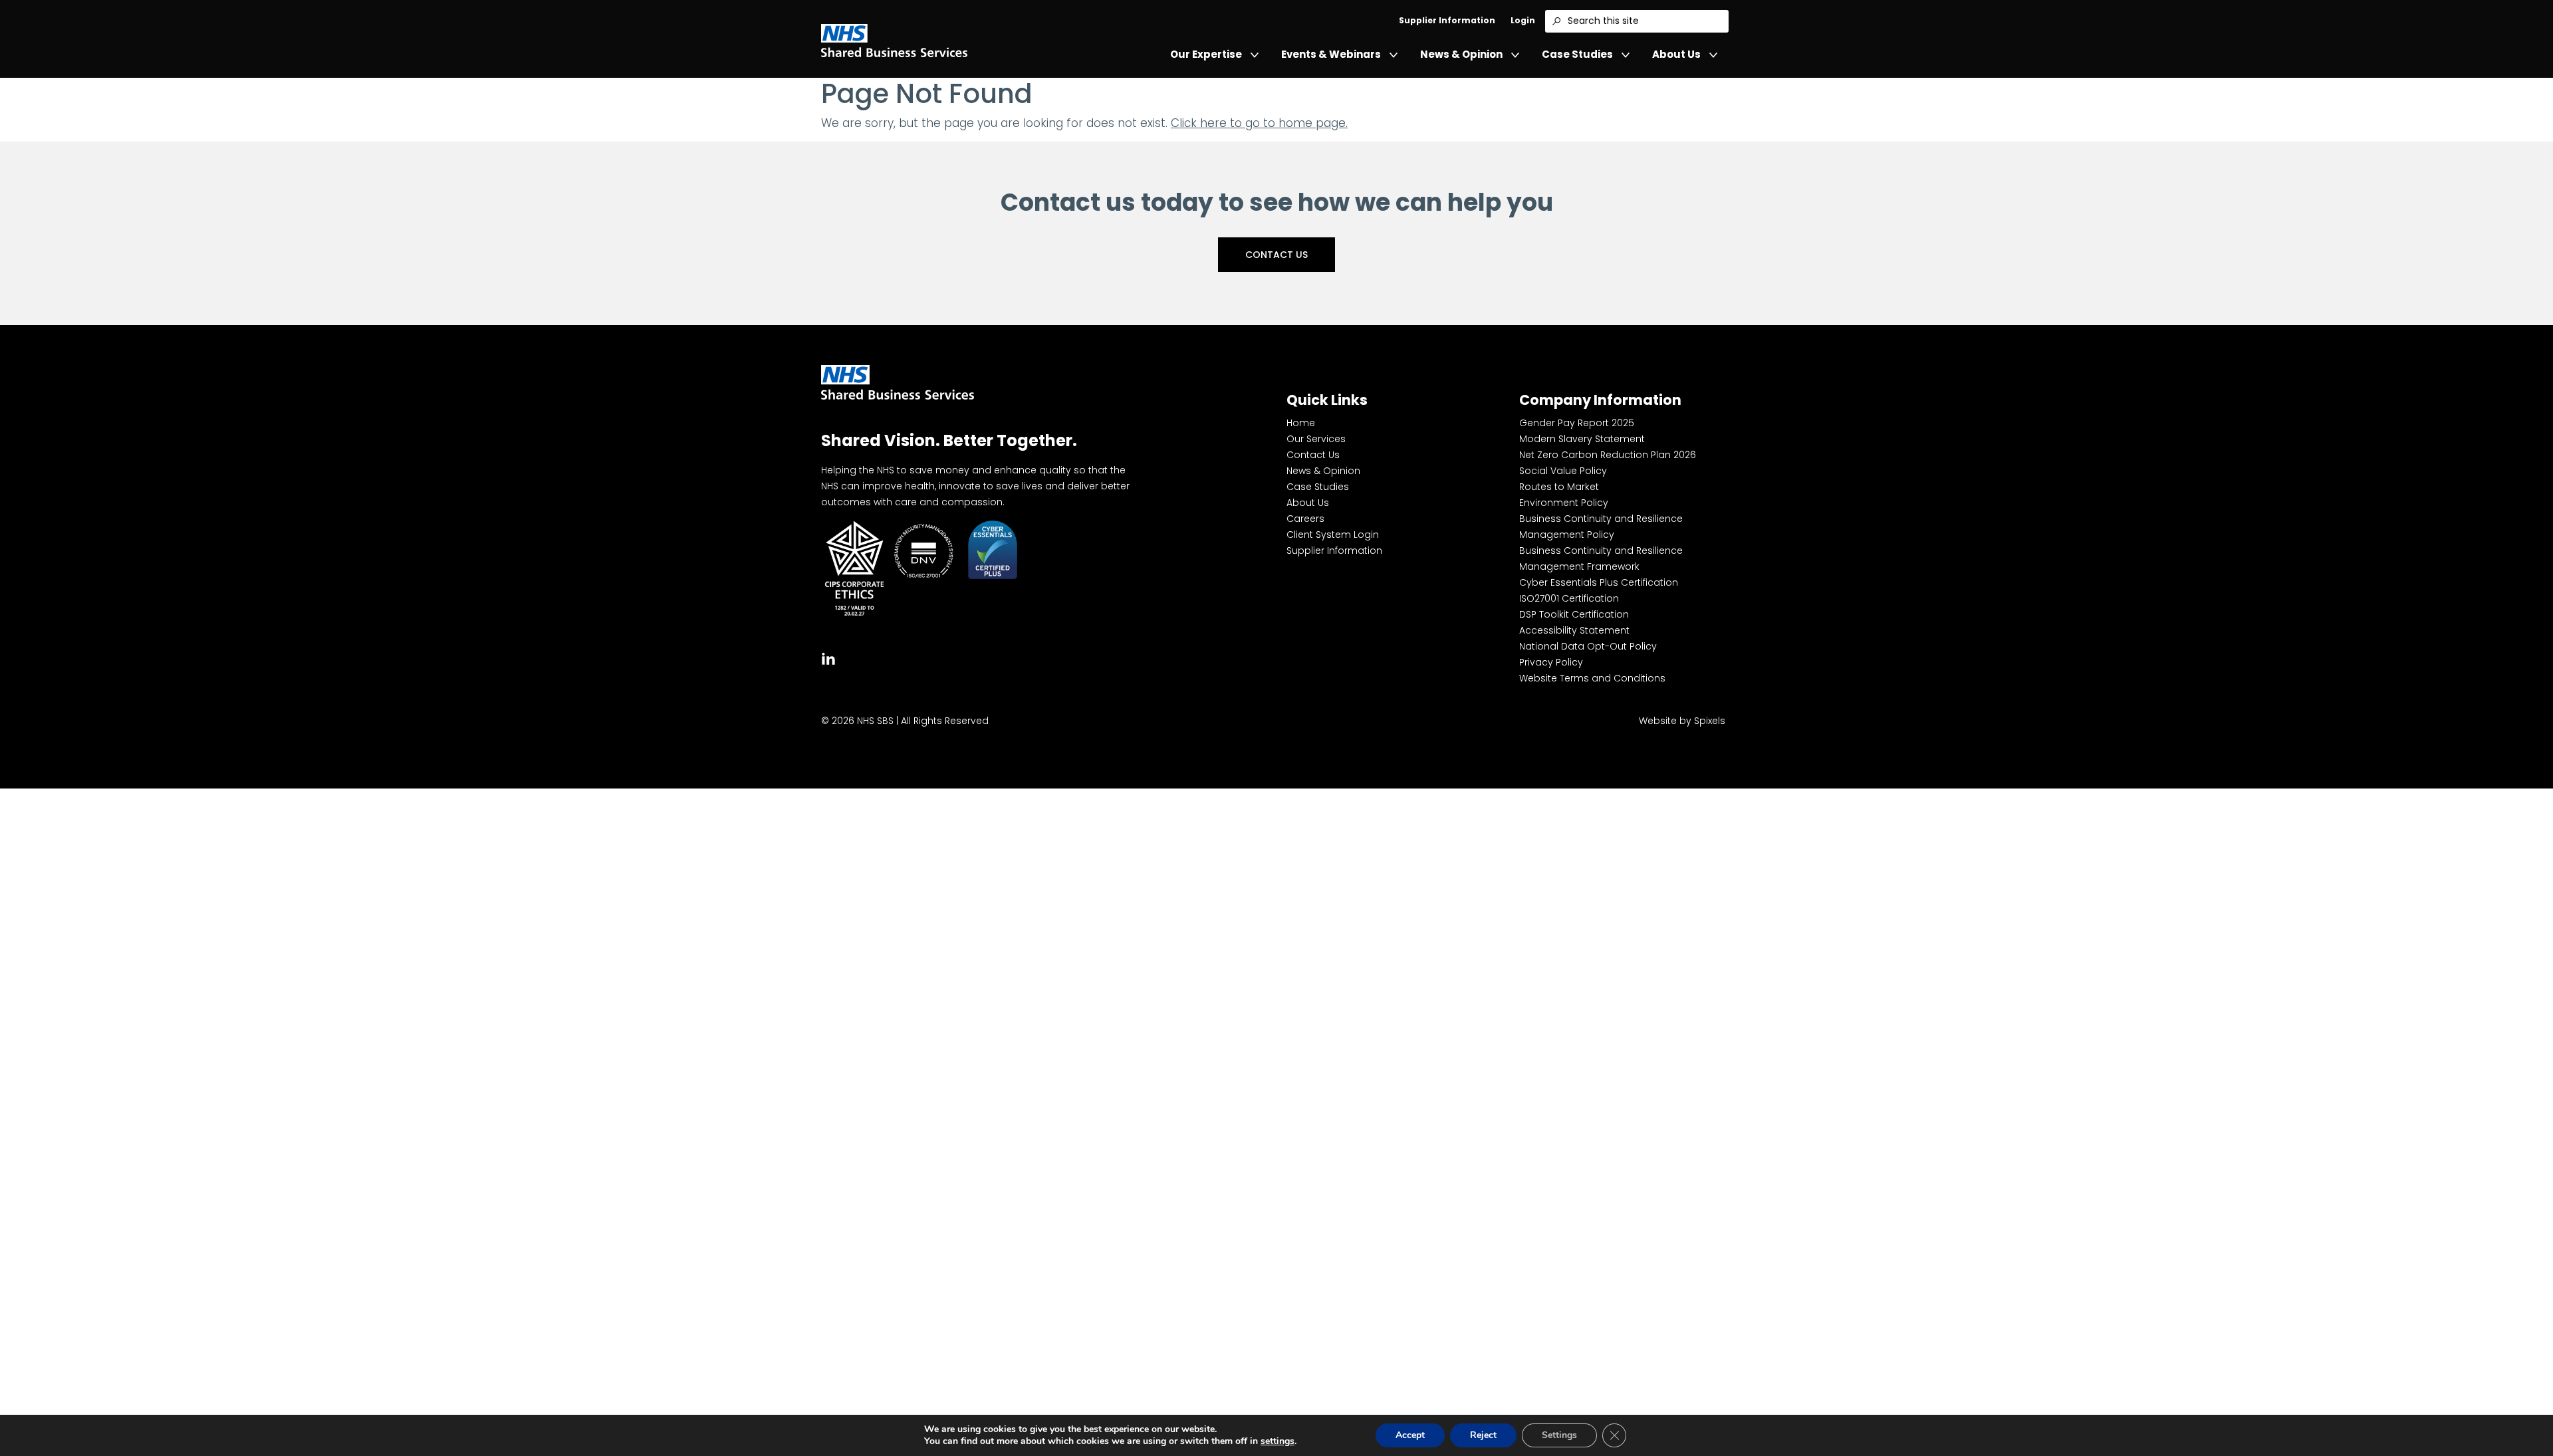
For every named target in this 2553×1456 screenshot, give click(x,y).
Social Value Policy (1563, 471)
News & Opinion (1461, 54)
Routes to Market (1559, 487)
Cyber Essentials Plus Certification (1599, 582)
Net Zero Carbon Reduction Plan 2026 (1608, 455)
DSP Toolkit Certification (1574, 614)
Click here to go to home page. (1259, 123)
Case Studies (1577, 54)
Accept (1410, 1435)
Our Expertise (1206, 54)
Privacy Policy (1551, 662)
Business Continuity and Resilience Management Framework (1601, 558)
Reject (1483, 1435)
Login (1523, 20)
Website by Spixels (1682, 721)
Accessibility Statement (1574, 630)
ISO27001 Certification (1569, 598)
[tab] (828, 657)
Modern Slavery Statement (1582, 439)
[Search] (1556, 21)
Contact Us (1276, 255)
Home (1301, 423)
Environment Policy (1564, 503)
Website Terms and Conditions (1592, 678)
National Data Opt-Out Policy (1588, 646)
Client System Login (1333, 535)
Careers (1305, 519)
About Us (1676, 54)
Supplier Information (1447, 20)
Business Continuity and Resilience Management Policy (1601, 527)
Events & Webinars (1331, 54)
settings (1277, 1441)
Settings (1559, 1435)
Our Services (1316, 439)
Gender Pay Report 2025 (1577, 423)
